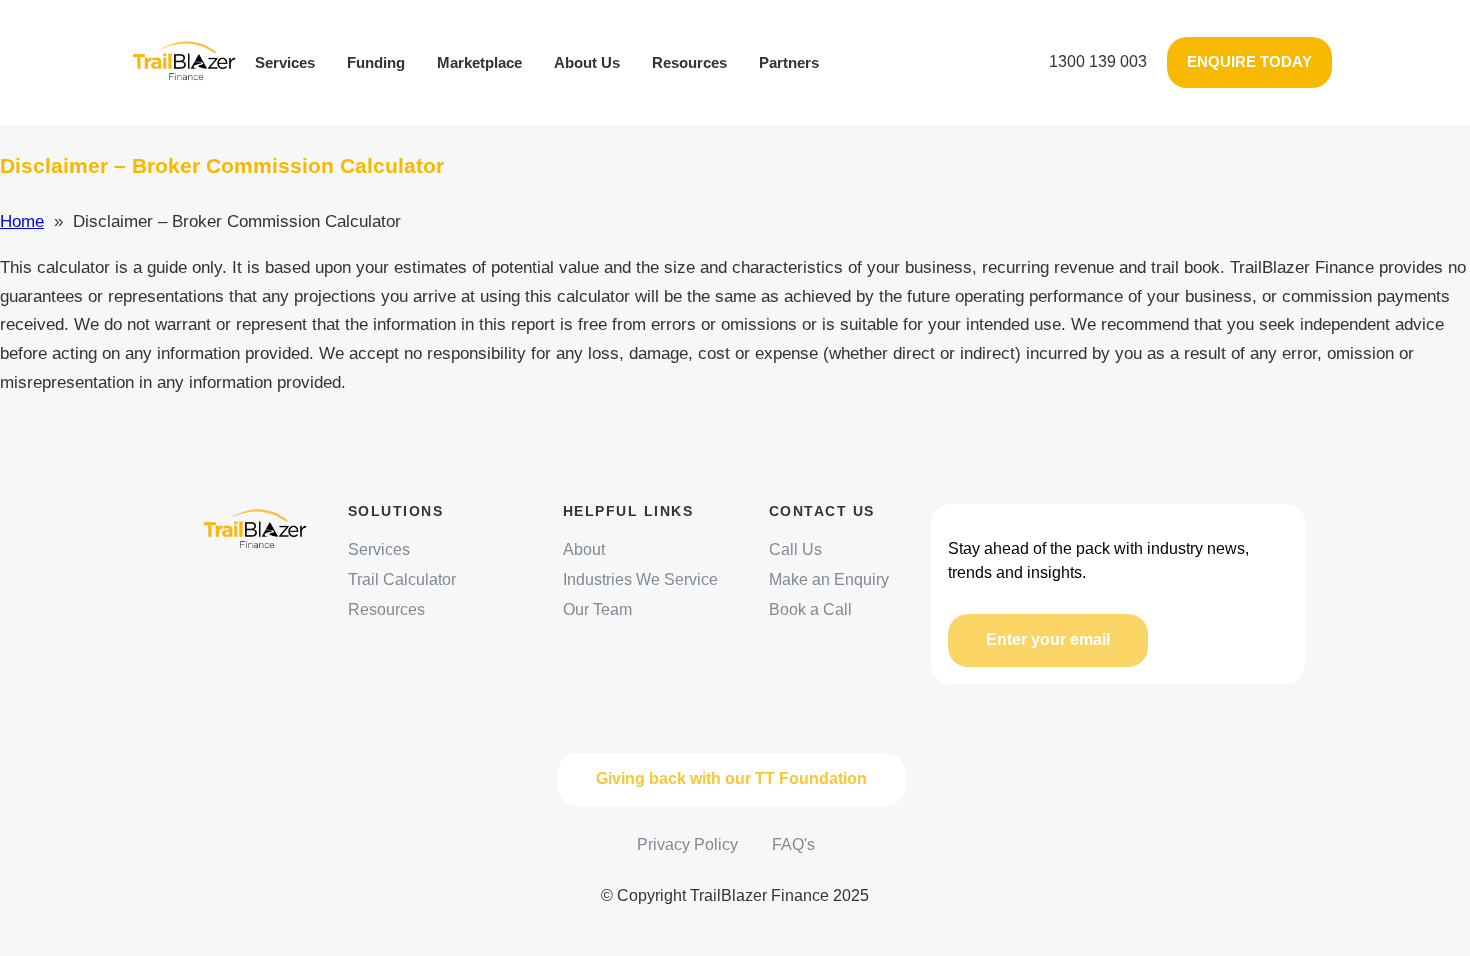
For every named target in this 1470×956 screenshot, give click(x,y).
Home (22, 221)
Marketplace (479, 62)
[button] (1098, 62)
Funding (376, 62)
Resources (689, 62)
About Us (587, 62)
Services (285, 62)
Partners (789, 62)
